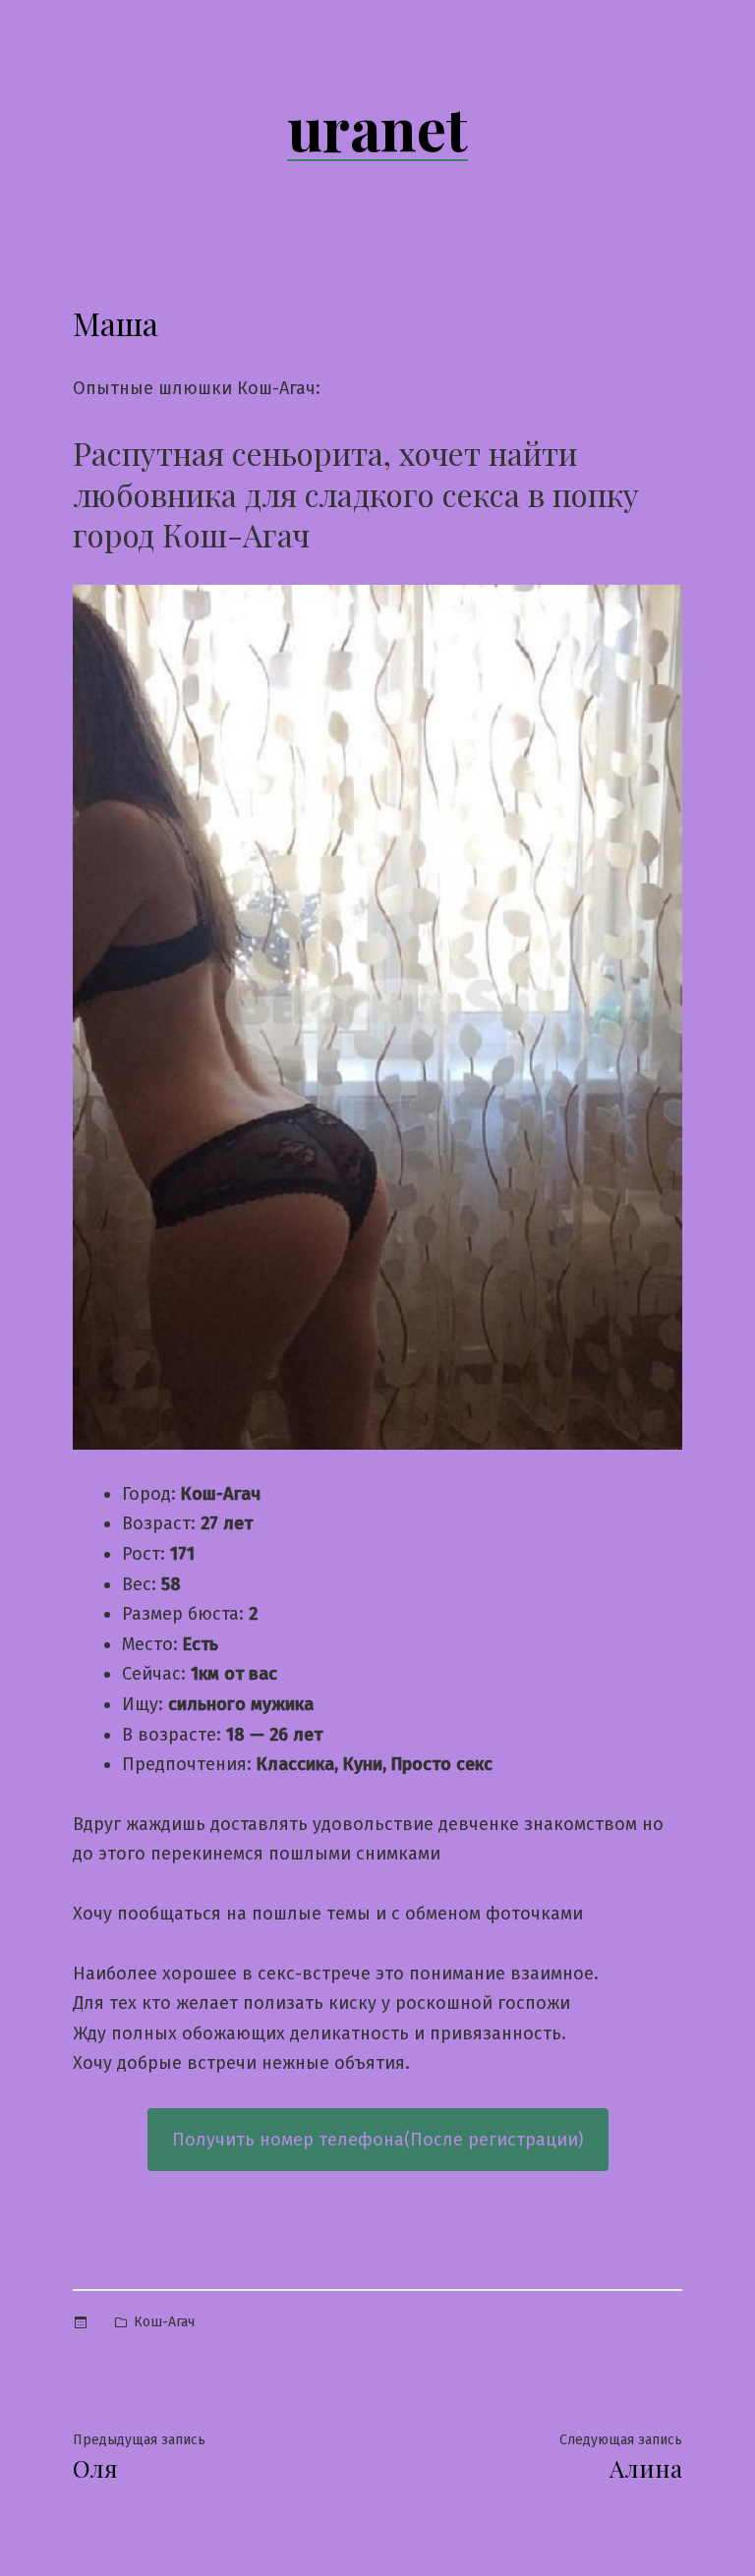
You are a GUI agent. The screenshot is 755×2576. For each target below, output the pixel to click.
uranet (377, 127)
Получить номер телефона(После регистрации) (378, 2140)
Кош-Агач (164, 2322)
